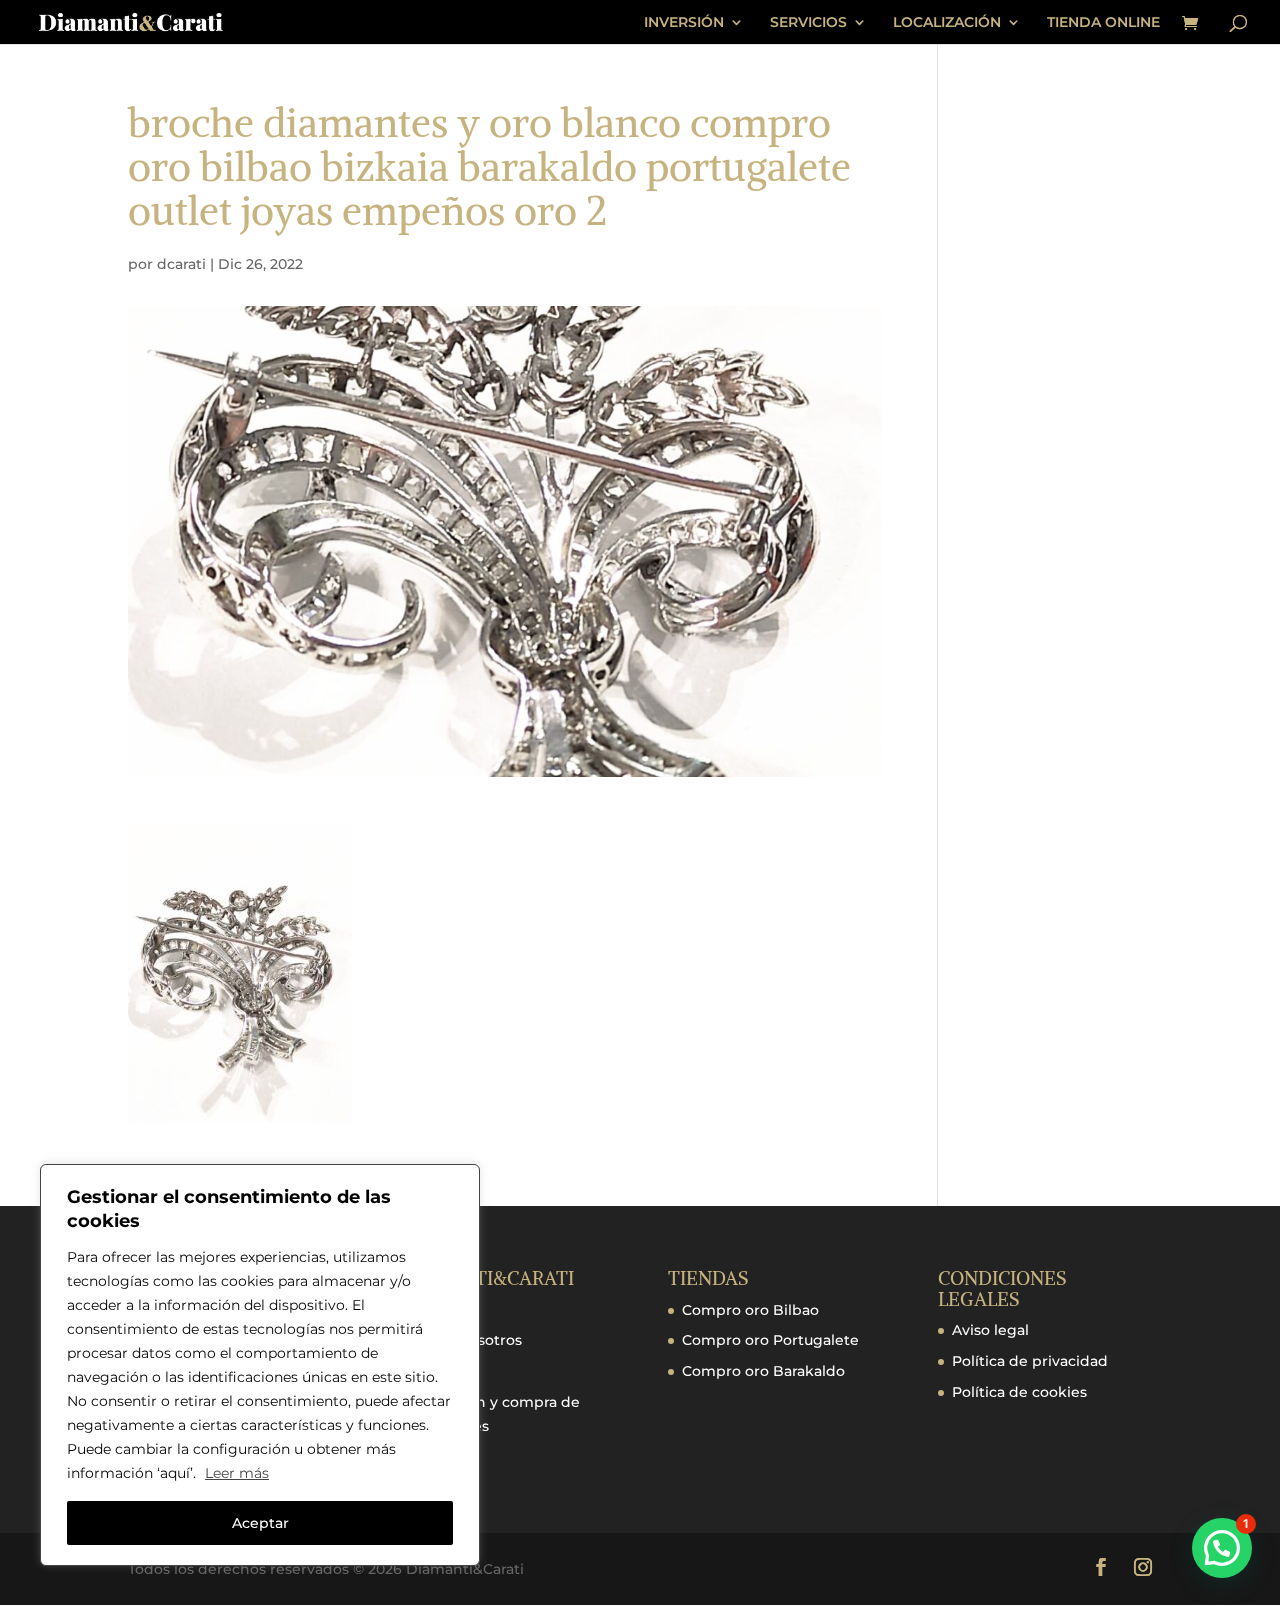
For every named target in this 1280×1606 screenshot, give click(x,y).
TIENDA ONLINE (1103, 23)
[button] (1222, 1548)
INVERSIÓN (684, 23)
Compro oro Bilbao (750, 1310)
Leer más (237, 1473)
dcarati (181, 264)
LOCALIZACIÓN (947, 23)
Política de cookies (1019, 1392)
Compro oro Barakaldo (763, 1371)
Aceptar (260, 1523)
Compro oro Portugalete (770, 1340)
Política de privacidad (1030, 1361)
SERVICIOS (808, 23)
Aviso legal (990, 1330)
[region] (260, 1365)
